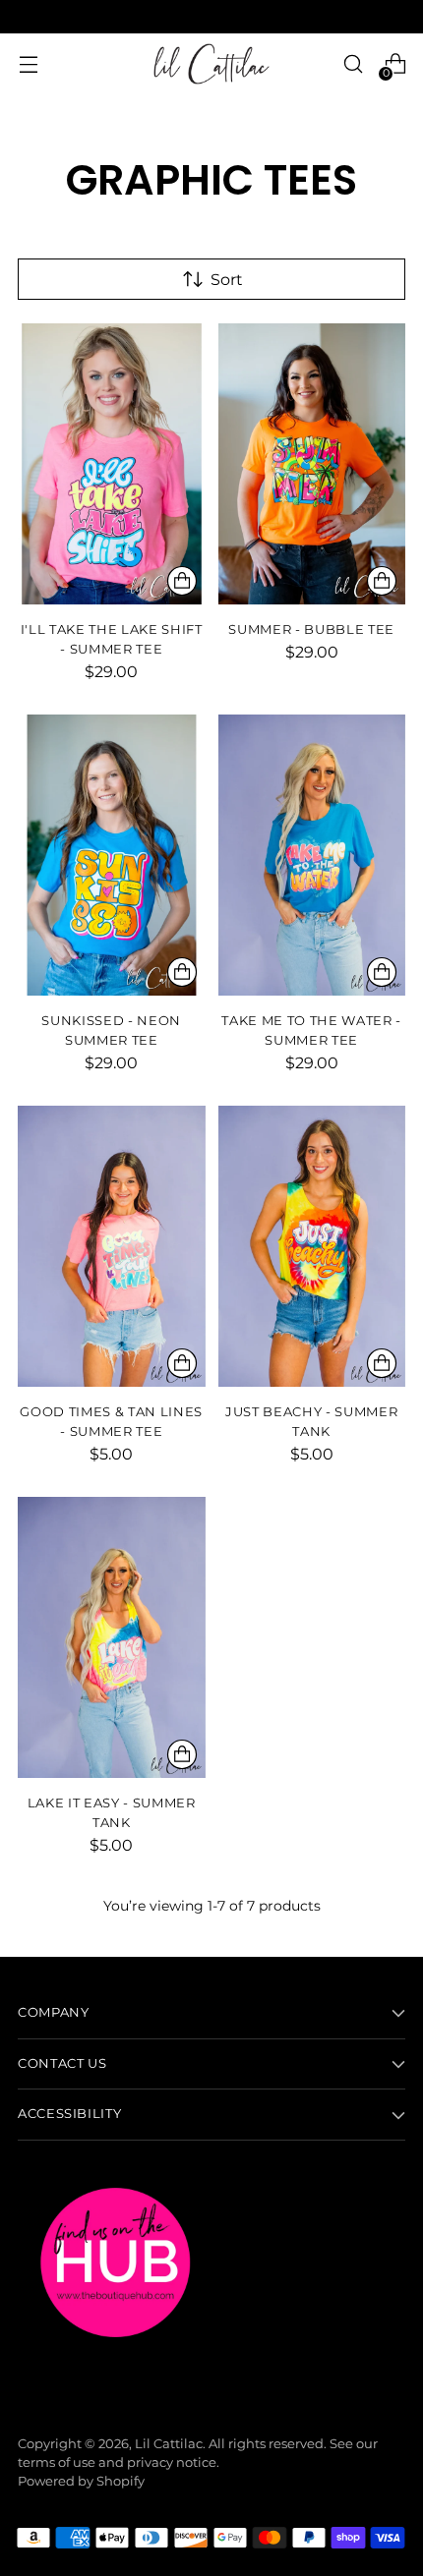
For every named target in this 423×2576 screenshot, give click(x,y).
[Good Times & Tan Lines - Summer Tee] (112, 1246)
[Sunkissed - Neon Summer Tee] (112, 855)
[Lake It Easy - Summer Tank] (112, 1637)
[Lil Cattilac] (211, 64)
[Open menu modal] (28, 64)
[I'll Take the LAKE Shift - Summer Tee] (112, 464)
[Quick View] (182, 581)
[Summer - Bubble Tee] (312, 464)
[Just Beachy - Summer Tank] (312, 1246)
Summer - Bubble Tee (311, 629)
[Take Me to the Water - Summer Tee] (312, 855)
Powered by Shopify (81, 2481)
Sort (227, 279)
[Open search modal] (353, 64)
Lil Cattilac (169, 2444)
